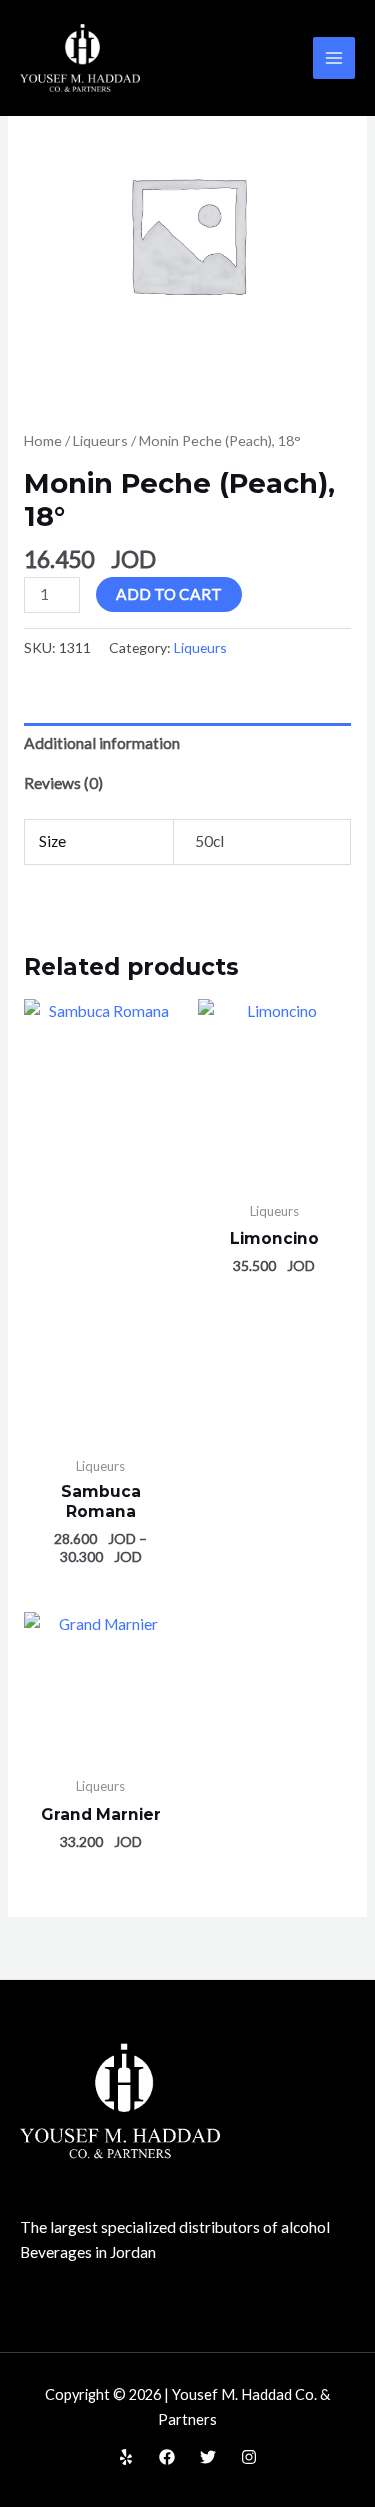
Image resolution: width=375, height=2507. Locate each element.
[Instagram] (249, 2457)
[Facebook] (167, 2457)
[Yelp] (126, 2457)
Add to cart (169, 594)
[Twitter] (208, 2457)
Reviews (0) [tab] (63, 783)
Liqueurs (100, 440)
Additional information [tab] (102, 743)
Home (43, 440)
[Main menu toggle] (334, 58)
